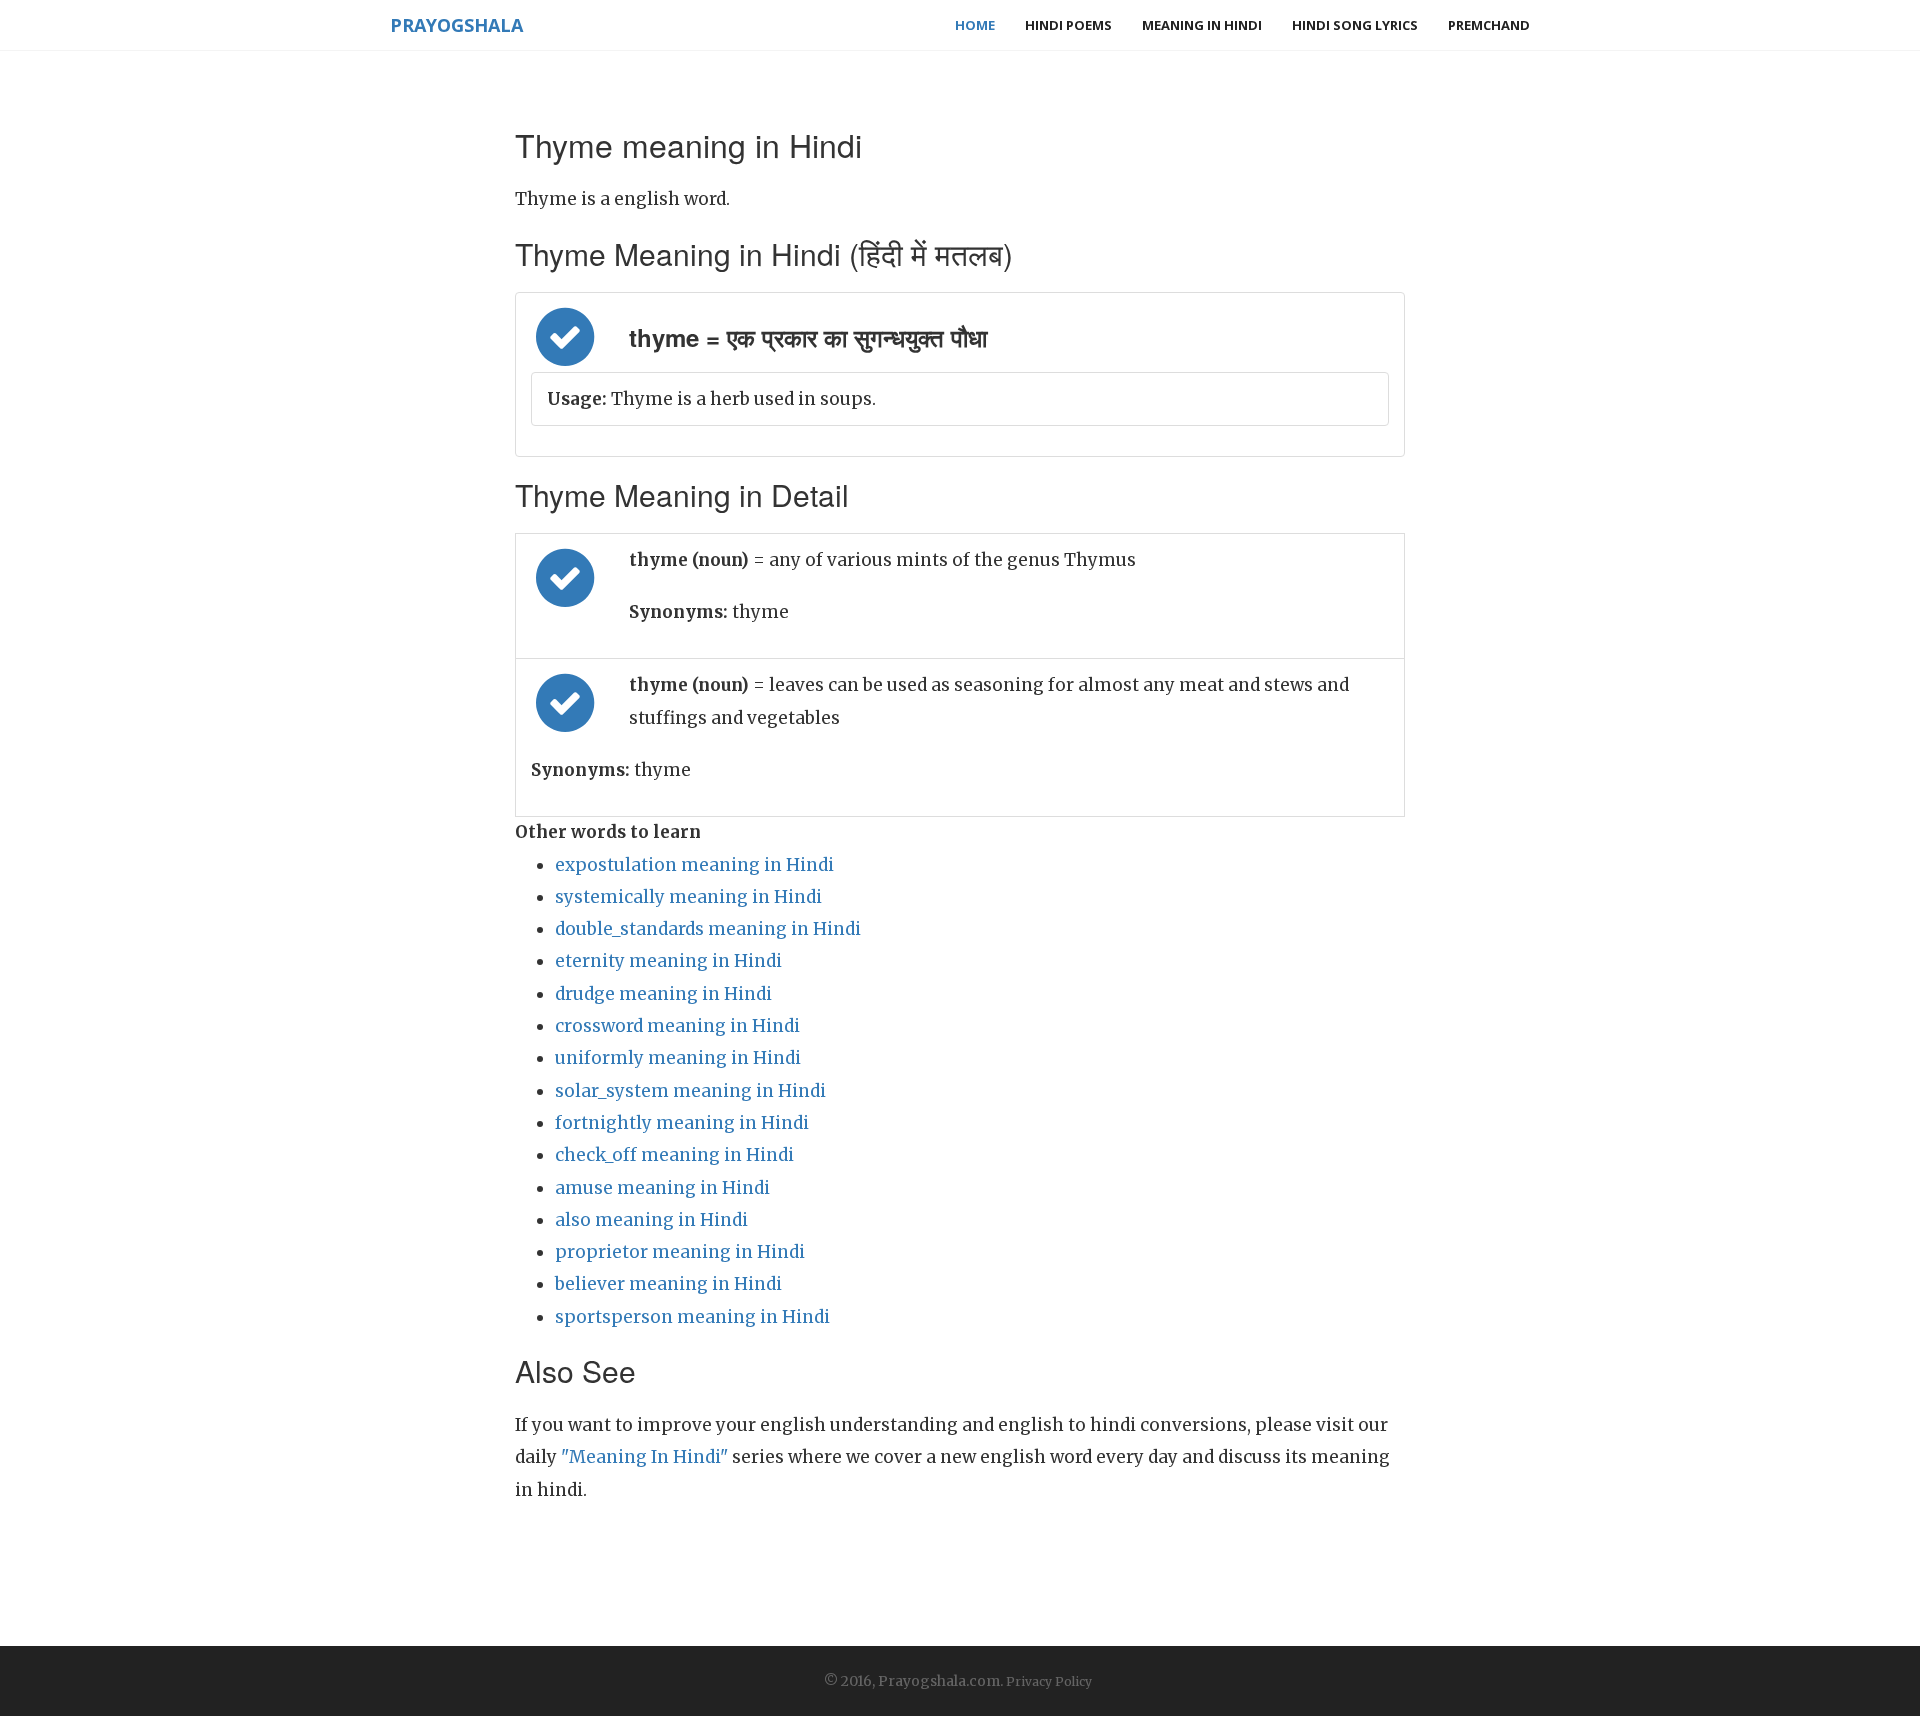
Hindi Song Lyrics (1355, 25)
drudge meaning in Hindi (663, 994)
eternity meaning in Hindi (668, 961)
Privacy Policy (1049, 1681)
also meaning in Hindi (651, 1220)
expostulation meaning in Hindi (694, 865)
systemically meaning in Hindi (688, 897)
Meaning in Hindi (1202, 25)
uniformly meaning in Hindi (678, 1058)
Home (975, 25)
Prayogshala (456, 25)
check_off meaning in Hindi (674, 1155)
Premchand (1489, 25)
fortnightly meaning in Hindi (682, 1123)
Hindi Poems (1068, 25)
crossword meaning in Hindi (677, 1026)
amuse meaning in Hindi (662, 1188)
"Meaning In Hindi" (644, 1457)
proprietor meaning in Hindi (680, 1252)
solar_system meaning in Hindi (690, 1091)
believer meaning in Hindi (668, 1284)
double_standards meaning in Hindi (708, 929)
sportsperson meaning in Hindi (692, 1317)
